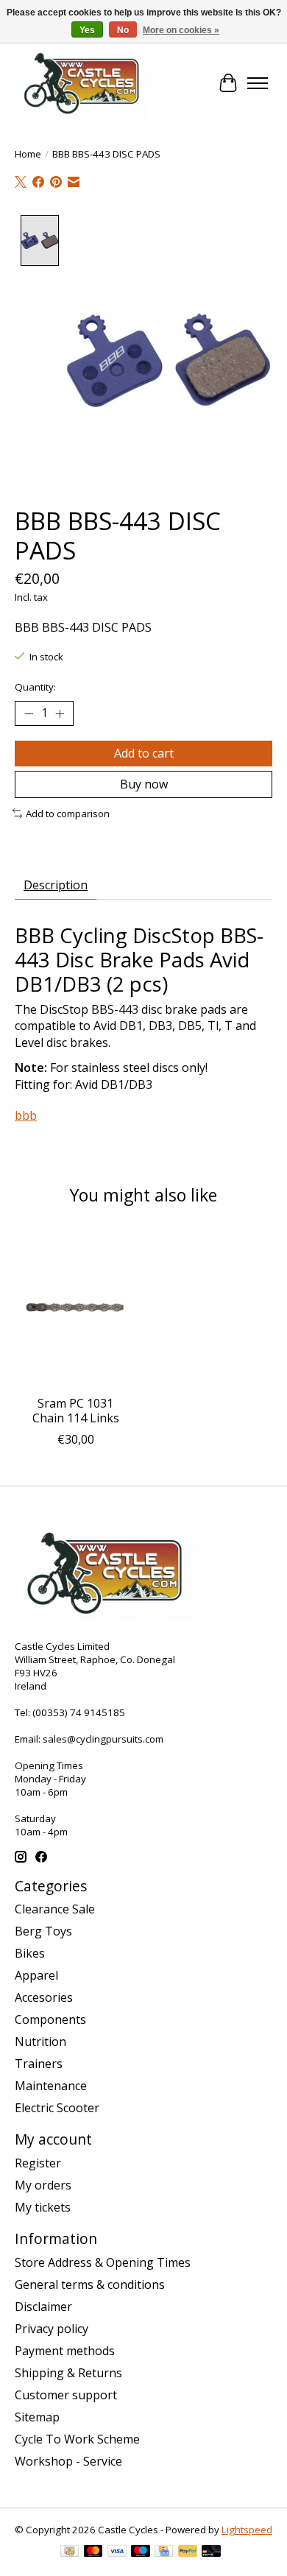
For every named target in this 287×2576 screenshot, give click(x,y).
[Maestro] (141, 2552)
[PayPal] (188, 2552)
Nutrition (40, 2042)
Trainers (39, 2064)
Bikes (30, 1953)
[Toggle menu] (258, 83)
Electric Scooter (57, 2108)
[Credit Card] (164, 2552)
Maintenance (51, 2086)
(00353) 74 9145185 (79, 1712)
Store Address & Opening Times (103, 2262)
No (123, 30)
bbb (26, 1115)
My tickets (43, 2207)
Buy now (144, 784)
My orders (43, 2185)
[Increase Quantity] (60, 713)
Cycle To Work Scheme (77, 2439)
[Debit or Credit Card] (211, 2552)
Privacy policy (52, 2329)
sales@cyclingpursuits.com (103, 1739)
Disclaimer (43, 2307)
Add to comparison (68, 814)
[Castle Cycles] (82, 83)
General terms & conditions (90, 2284)
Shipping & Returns (68, 2373)
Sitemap (37, 2417)
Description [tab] (56, 885)
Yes (87, 30)
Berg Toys (43, 1931)
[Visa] (117, 2552)
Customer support (66, 2395)
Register (38, 2163)
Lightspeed (247, 2530)
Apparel (36, 1975)
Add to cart (144, 753)
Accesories (44, 1997)
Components (50, 2019)
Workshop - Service (68, 2461)
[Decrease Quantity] (29, 713)
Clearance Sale (55, 1909)
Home (28, 154)
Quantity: (35, 687)
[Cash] (70, 2552)
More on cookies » (181, 30)
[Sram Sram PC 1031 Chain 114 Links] (75, 1307)
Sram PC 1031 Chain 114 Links (76, 1411)
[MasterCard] (93, 2552)
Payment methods (65, 2351)
